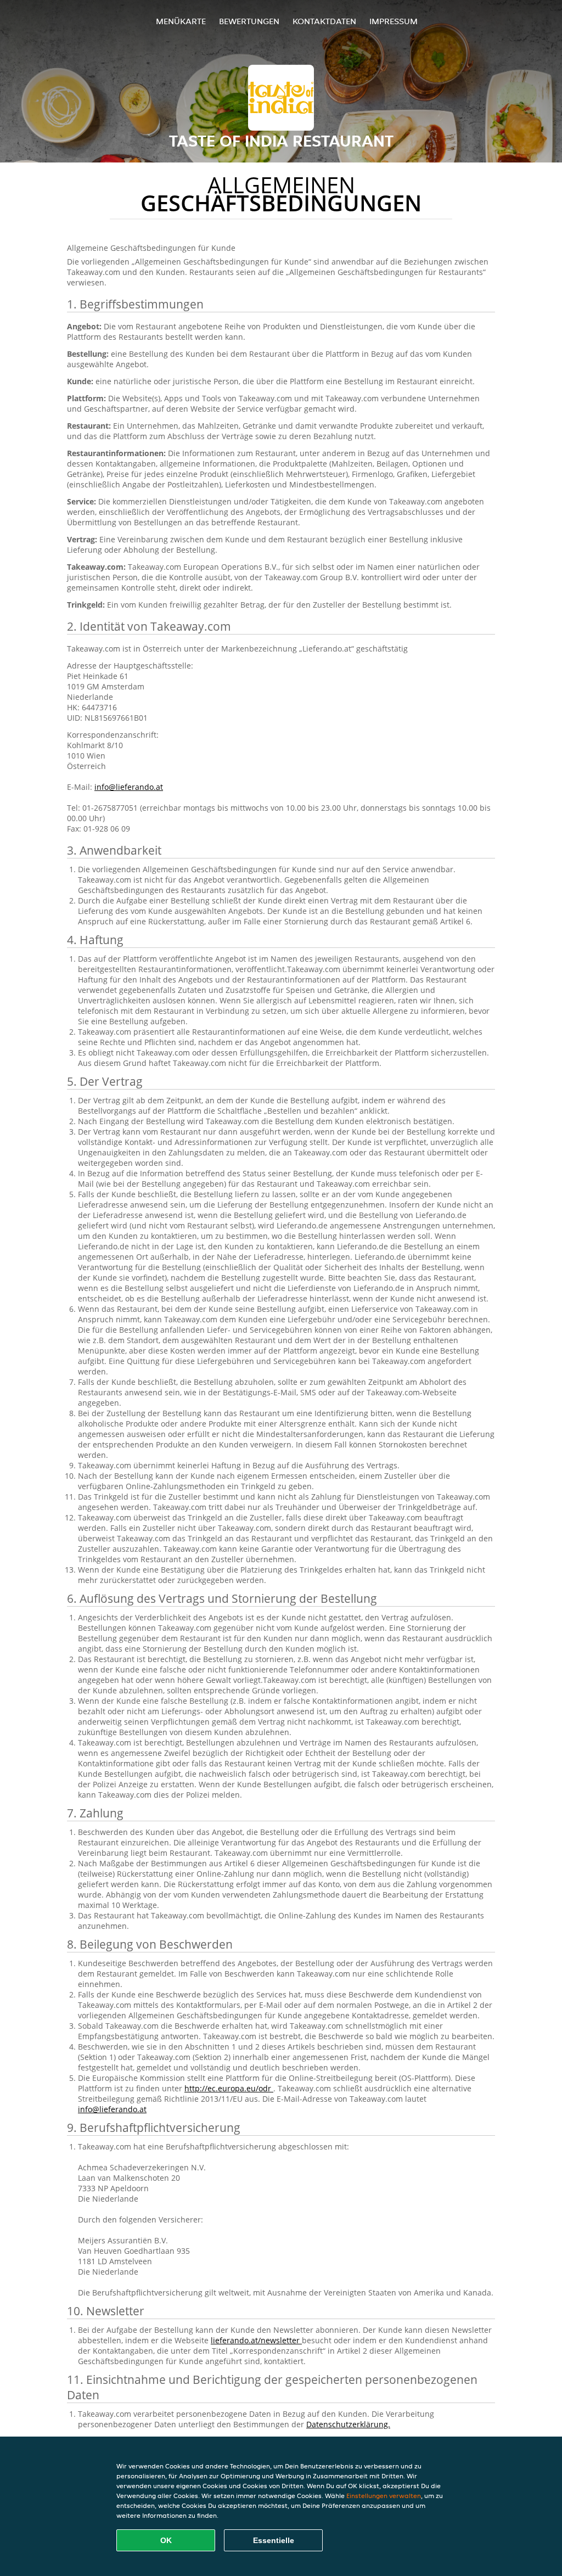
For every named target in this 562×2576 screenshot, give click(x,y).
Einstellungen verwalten (384, 2496)
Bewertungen (249, 21)
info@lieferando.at (129, 787)
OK (166, 2540)
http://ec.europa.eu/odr (229, 2088)
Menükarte (181, 21)
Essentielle (274, 2540)
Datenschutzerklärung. (348, 2424)
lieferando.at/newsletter (256, 2340)
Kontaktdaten (324, 21)
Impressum (394, 21)
